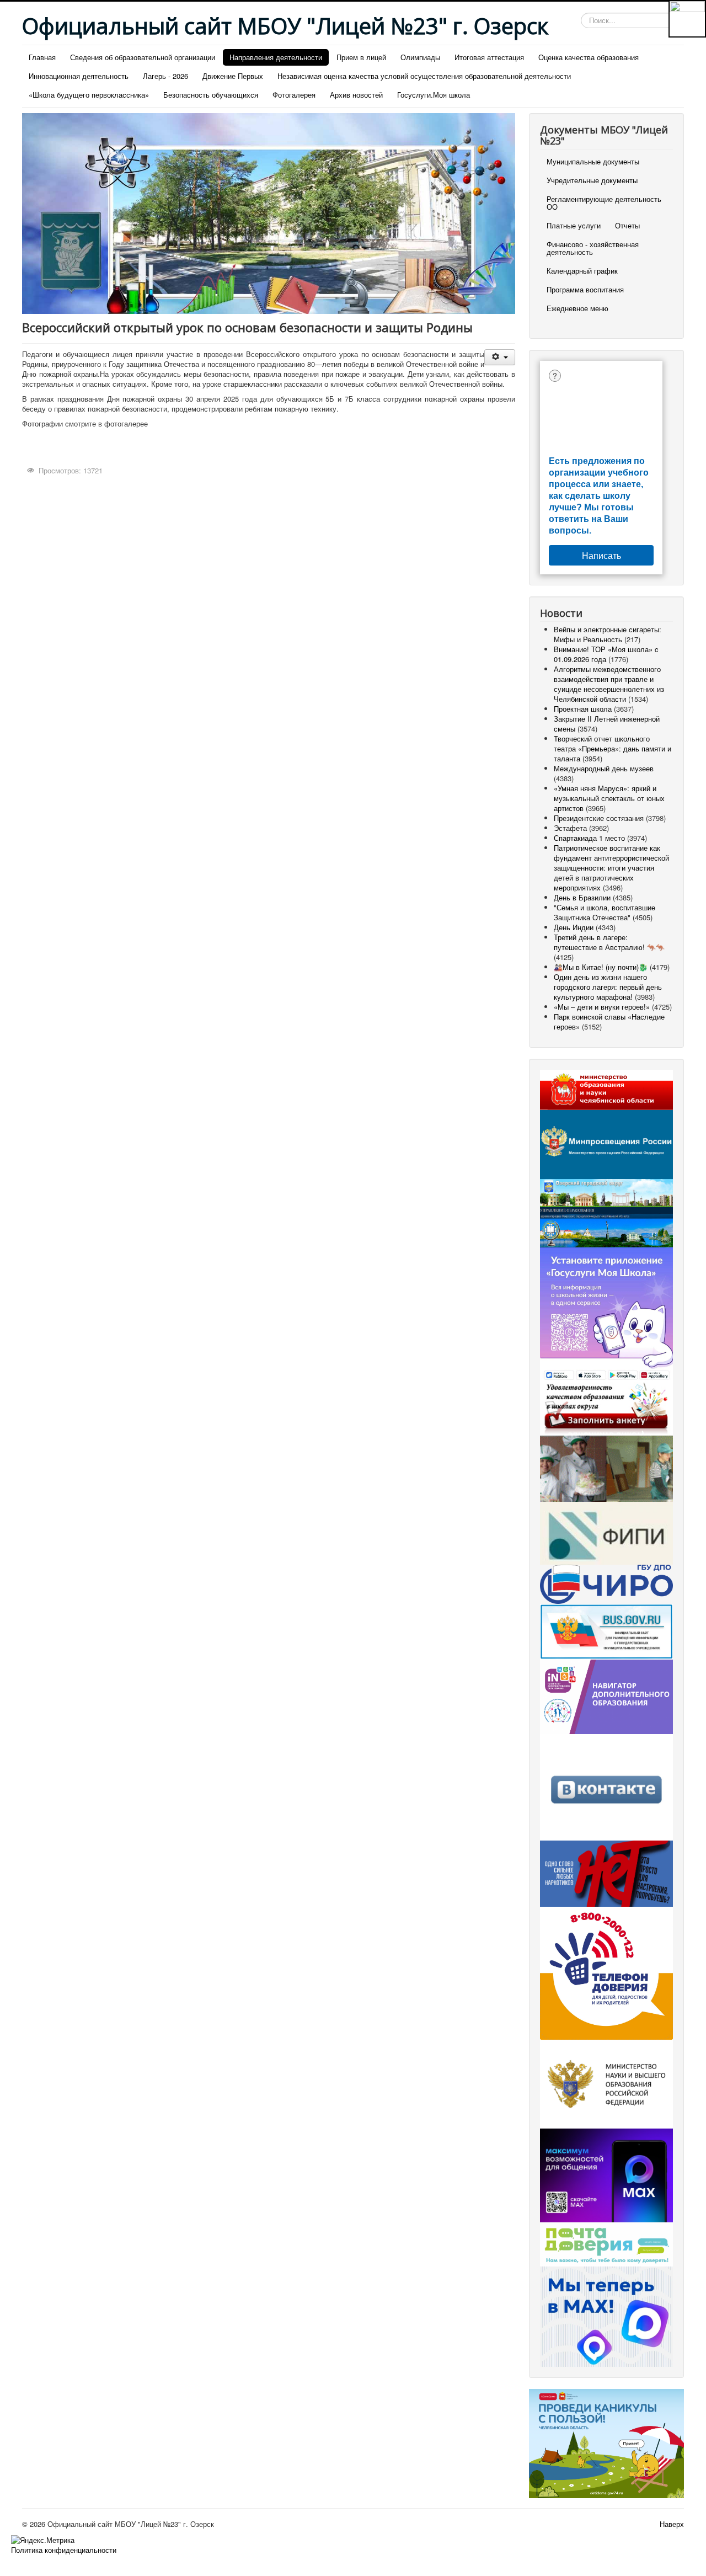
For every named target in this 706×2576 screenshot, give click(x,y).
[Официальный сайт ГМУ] (606, 1631)
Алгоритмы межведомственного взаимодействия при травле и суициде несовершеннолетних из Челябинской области (609, 684)
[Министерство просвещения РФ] (606, 1143)
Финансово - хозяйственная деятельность (593, 248)
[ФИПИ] (606, 1532)
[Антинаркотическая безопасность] (606, 1873)
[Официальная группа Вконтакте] (606, 1786)
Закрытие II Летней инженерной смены (607, 724)
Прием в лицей (361, 57)
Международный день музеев (604, 768)
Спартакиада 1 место (589, 838)
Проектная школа (583, 709)
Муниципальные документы (593, 161)
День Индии (574, 927)
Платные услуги (574, 225)
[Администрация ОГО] (606, 1192)
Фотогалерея (294, 95)
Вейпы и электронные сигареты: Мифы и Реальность (608, 634)
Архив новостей (356, 95)
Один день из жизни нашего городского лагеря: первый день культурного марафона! (608, 987)
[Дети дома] (606, 2442)
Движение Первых (233, 76)
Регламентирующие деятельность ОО (604, 203)
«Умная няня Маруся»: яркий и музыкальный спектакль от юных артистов (609, 798)
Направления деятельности (276, 57)
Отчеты (627, 225)
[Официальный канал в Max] (606, 2315)
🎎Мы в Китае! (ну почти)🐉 (601, 967)
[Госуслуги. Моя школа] (606, 1314)
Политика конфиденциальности (64, 2550)
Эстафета (571, 828)
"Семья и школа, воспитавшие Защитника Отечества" (605, 912)
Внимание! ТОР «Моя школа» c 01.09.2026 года (606, 654)
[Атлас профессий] (606, 1467)
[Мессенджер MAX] (606, 2174)
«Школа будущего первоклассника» (89, 95)
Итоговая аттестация (489, 57)
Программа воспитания (585, 289)
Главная (42, 57)
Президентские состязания (599, 818)
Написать (601, 555)
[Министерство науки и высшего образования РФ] (606, 2083)
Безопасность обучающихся (211, 95)
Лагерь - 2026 (165, 76)
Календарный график (582, 271)
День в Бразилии (582, 897)
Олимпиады (420, 57)
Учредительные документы (592, 180)
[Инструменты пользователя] (499, 357)
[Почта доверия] (606, 2244)
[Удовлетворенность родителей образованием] (606, 1408)
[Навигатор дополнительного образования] (606, 1696)
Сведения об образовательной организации (143, 57)
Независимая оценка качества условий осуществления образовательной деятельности (424, 76)
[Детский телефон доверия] (606, 1972)
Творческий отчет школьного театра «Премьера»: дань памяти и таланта (613, 748)
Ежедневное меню (577, 308)
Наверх (672, 2524)
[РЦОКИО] (606, 1583)
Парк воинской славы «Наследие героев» (609, 1022)
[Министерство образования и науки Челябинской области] (606, 1089)
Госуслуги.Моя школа (434, 95)
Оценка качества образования (589, 57)
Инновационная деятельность (79, 76)
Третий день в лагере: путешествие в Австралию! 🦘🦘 (609, 942)
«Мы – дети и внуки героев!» (602, 1007)
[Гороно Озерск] (606, 1226)
